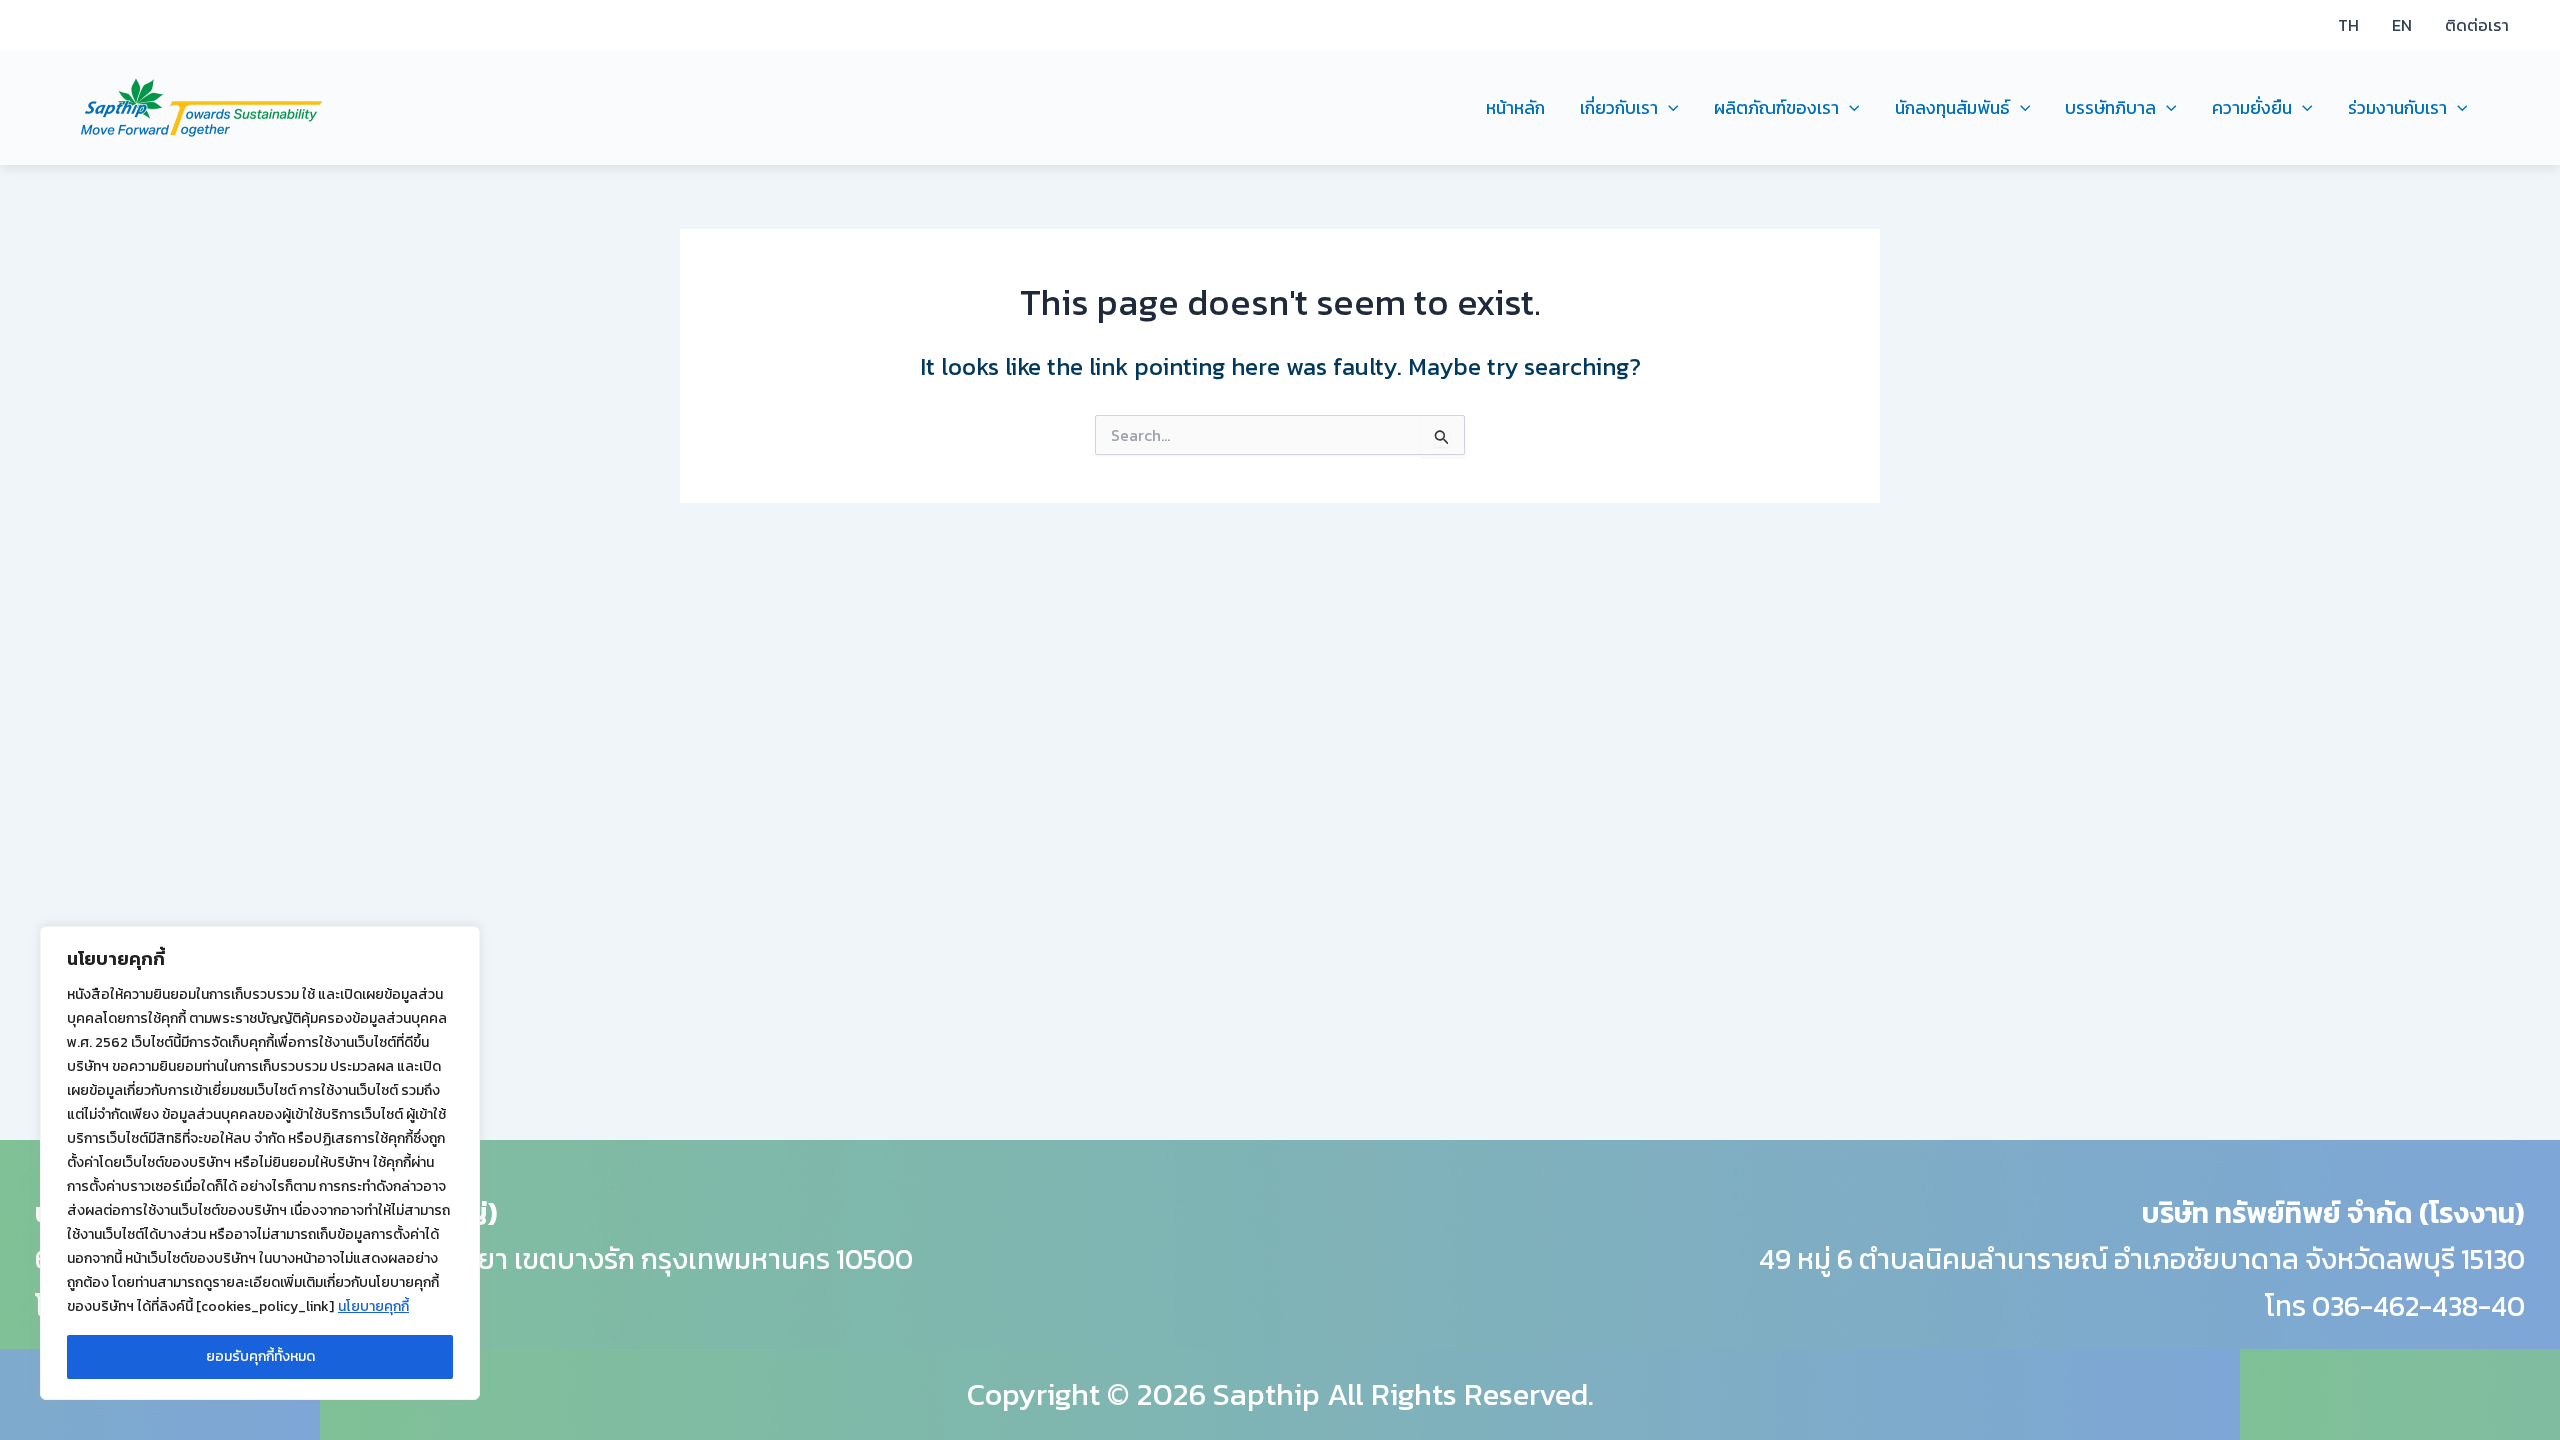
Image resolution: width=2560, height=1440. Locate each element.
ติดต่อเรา (2477, 25)
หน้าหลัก (1515, 108)
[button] (1668, 108)
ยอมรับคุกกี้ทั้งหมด (260, 1356)
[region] (260, 1163)
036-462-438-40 (2418, 1306)
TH (2348, 25)
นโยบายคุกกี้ (373, 1306)
